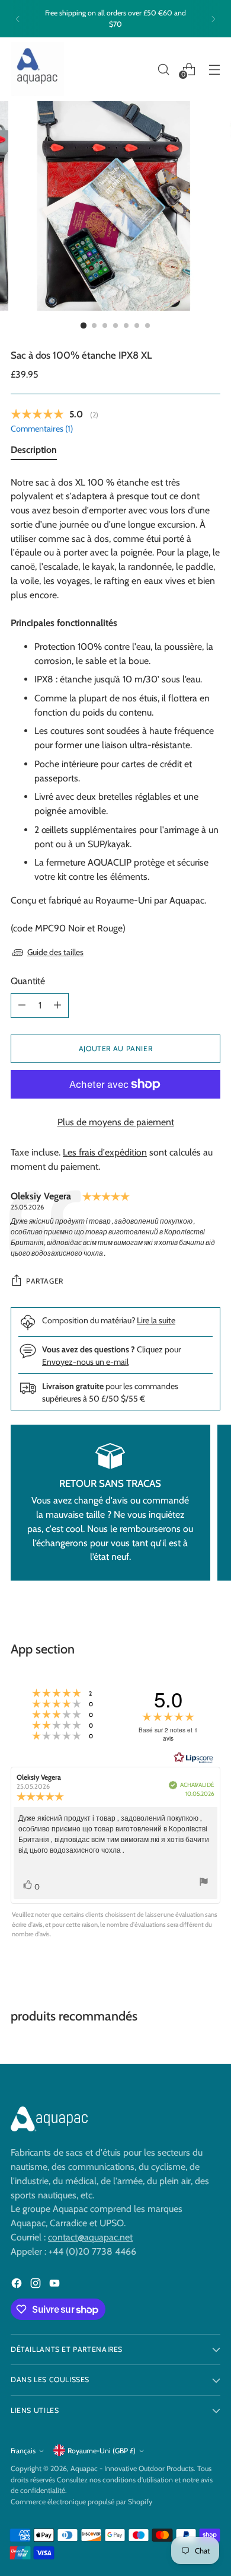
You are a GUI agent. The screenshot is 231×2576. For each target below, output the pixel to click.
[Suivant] (213, 19)
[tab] (34, 452)
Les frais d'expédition (105, 1152)
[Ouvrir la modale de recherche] (163, 69)
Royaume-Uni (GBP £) (102, 2451)
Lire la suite (156, 1320)
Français (23, 2451)
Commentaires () (42, 429)
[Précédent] (18, 19)
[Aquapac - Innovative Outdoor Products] (37, 69)
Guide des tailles (55, 952)
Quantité (28, 981)
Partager (45, 1281)
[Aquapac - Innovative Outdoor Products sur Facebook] (18, 2285)
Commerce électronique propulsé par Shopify (81, 2502)
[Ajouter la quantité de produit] (57, 1005)
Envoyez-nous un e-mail (85, 1362)
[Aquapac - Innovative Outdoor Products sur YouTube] (56, 2285)
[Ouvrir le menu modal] (214, 69)
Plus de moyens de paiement (116, 1122)
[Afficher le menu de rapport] (204, 1883)
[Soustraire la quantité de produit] (22, 1005)
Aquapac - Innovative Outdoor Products (132, 2468)
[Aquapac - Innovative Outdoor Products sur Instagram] (37, 2285)
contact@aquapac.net (90, 2237)
